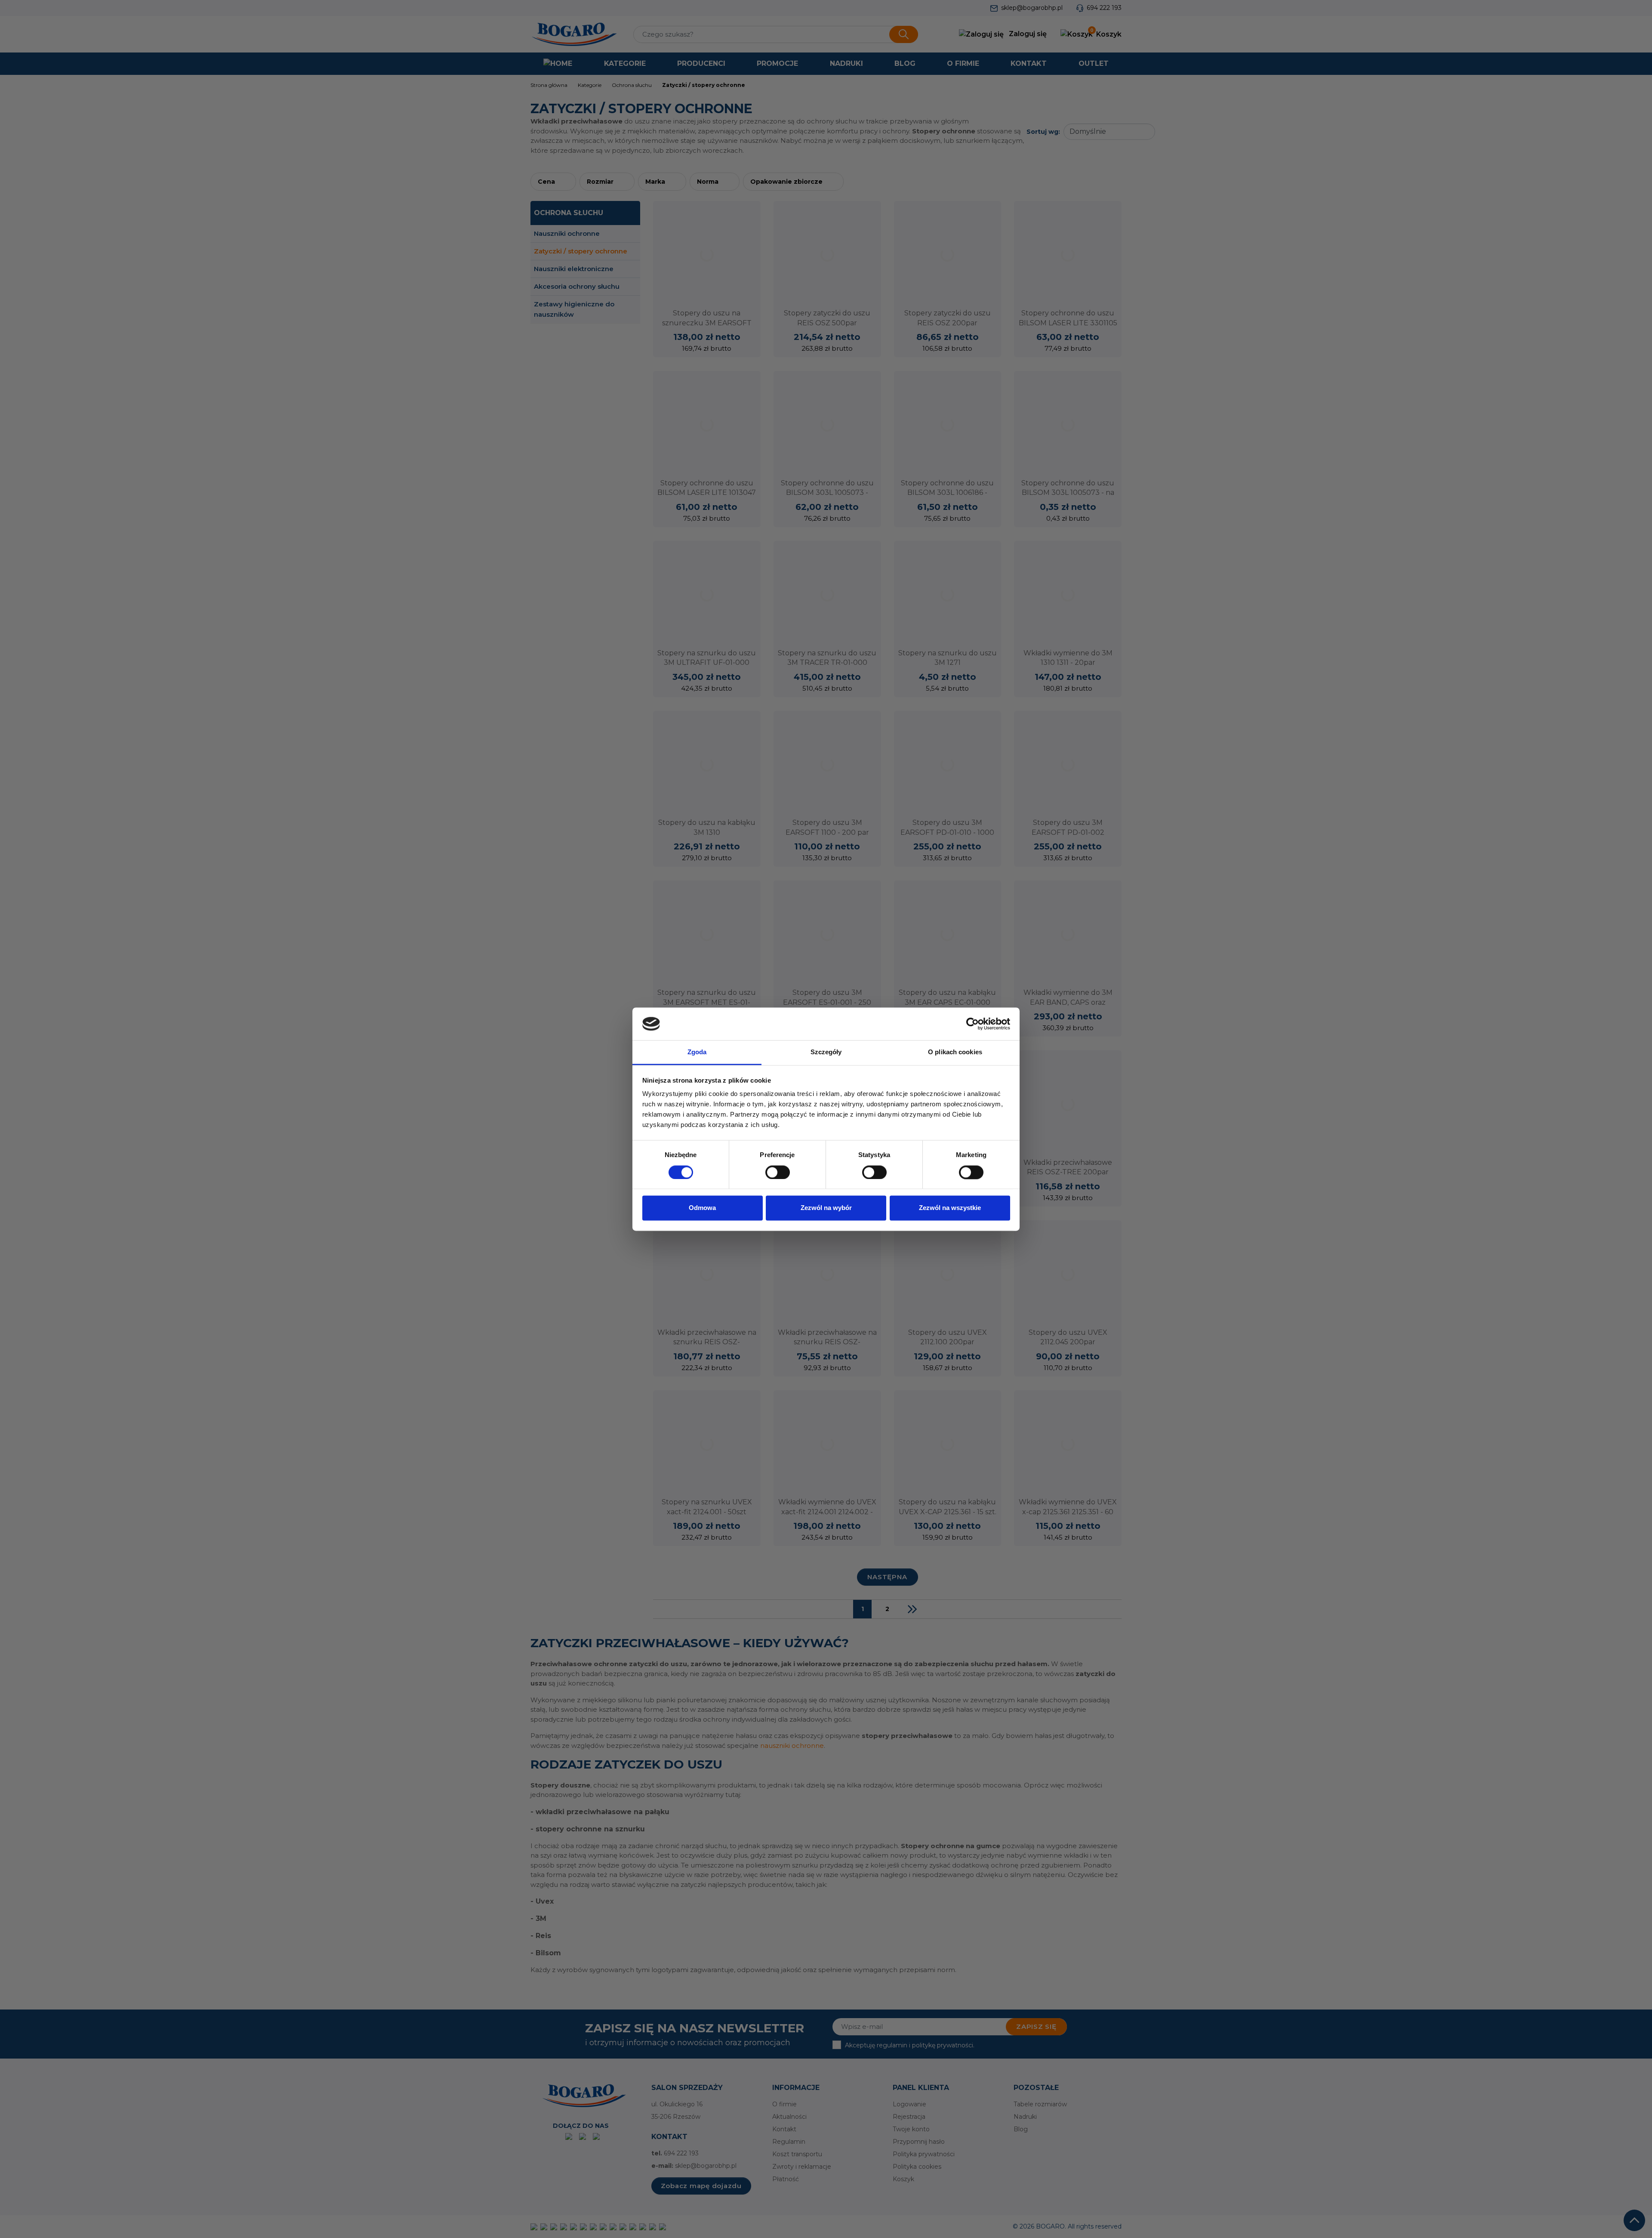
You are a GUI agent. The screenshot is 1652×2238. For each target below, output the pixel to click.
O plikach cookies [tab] (955, 1052)
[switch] (778, 1172)
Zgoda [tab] (697, 1052)
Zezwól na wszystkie (950, 1208)
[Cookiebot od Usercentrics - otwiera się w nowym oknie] (972, 1024)
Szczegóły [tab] (826, 1052)
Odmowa (702, 1208)
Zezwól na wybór (826, 1208)
